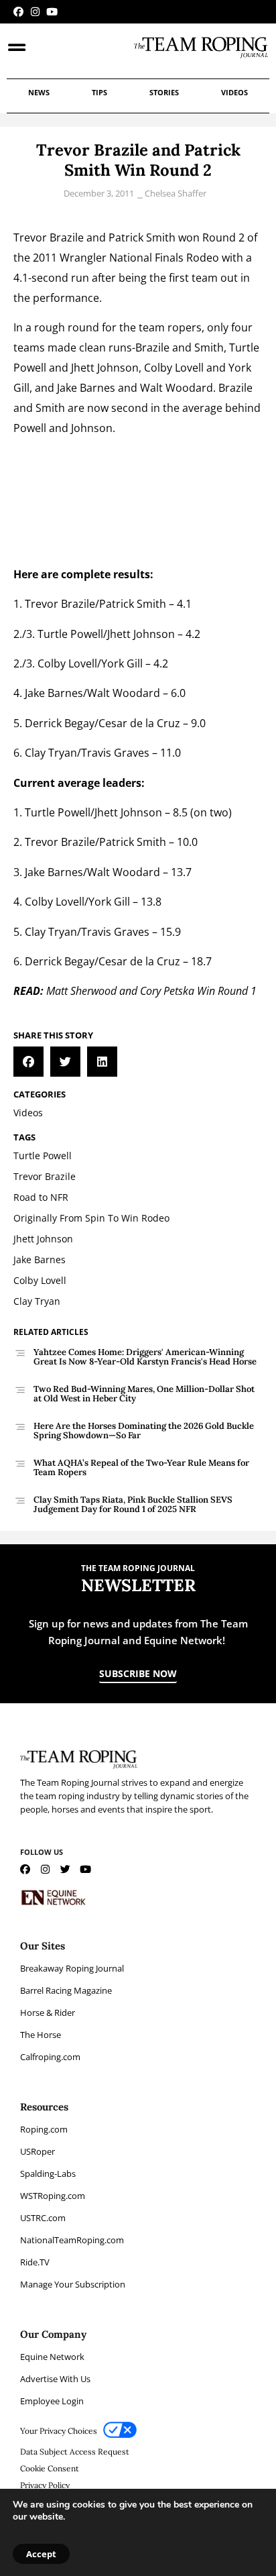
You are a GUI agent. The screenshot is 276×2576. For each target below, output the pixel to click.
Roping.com (44, 2129)
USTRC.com (43, 2218)
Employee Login (52, 2401)
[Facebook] (18, 12)
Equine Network (52, 2357)
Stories (164, 92)
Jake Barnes (54, 693)
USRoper (38, 2151)
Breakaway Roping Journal (72, 1968)
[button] (28, 1062)
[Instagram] (35, 12)
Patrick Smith (142, 237)
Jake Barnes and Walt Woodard (134, 388)
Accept (41, 2554)
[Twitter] (65, 1869)
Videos (234, 92)
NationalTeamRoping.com (72, 2240)
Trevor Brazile (49, 237)
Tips (99, 92)
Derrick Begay (60, 723)
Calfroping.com (50, 2057)
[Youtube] (52, 12)
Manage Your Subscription (73, 2284)
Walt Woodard (124, 693)
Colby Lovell (174, 368)
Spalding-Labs (48, 2173)
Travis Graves (115, 753)
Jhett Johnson (105, 368)
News (39, 92)
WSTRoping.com (53, 2196)
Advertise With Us (55, 2379)
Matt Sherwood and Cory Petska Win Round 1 (151, 991)
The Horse (41, 2035)
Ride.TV (35, 2262)
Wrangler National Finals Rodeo (139, 258)
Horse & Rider (48, 2012)
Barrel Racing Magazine (66, 1990)
